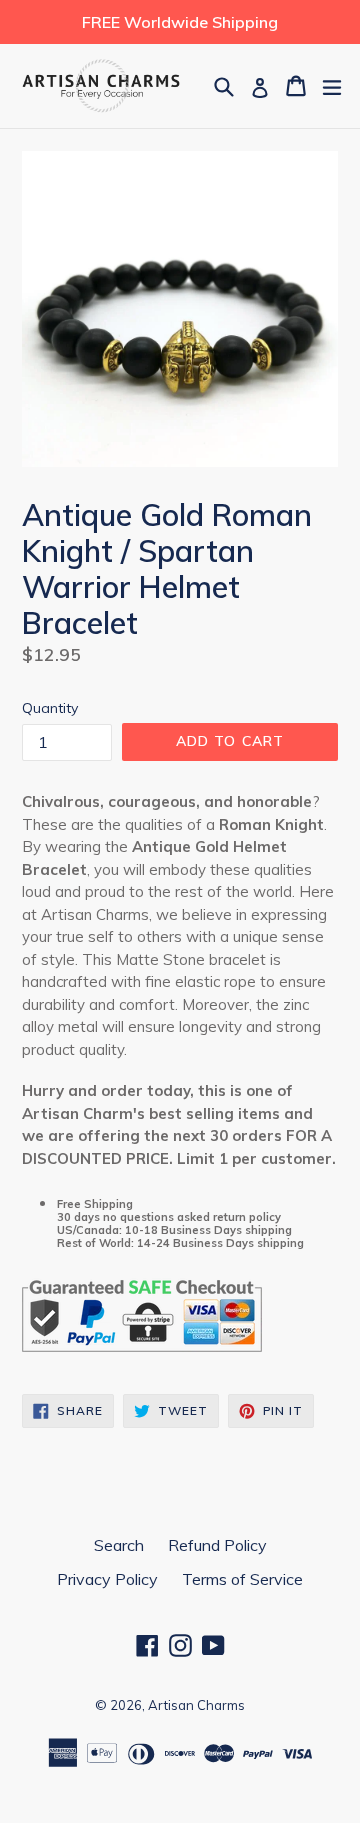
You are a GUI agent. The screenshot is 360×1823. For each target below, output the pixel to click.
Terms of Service (242, 1579)
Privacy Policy (107, 1579)
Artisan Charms (196, 1705)
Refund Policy (217, 1545)
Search (119, 1545)
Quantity (50, 708)
